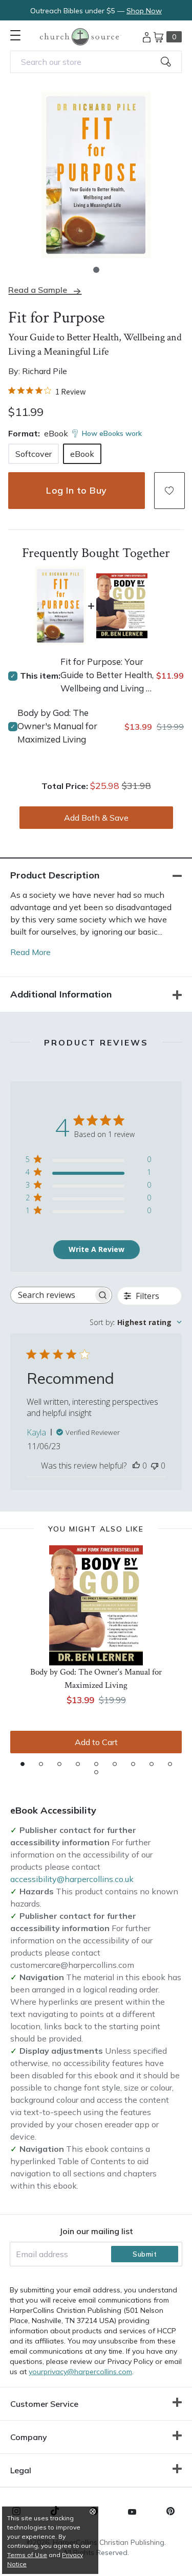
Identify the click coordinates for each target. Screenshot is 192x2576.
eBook (82, 454)
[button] (96, 270)
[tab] (23, 1764)
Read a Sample (38, 290)
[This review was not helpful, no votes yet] (155, 1466)
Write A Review (97, 1249)
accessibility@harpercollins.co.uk (72, 1879)
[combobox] (96, 62)
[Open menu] (15, 35)
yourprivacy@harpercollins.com (80, 2372)
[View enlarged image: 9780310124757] (96, 175)
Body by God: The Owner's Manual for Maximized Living (57, 726)
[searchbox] (52, 1295)
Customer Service (44, 2404)
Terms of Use (27, 2555)
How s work (112, 433)
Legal (21, 2470)
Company (29, 2437)
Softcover (34, 454)
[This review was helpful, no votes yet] (136, 1466)
